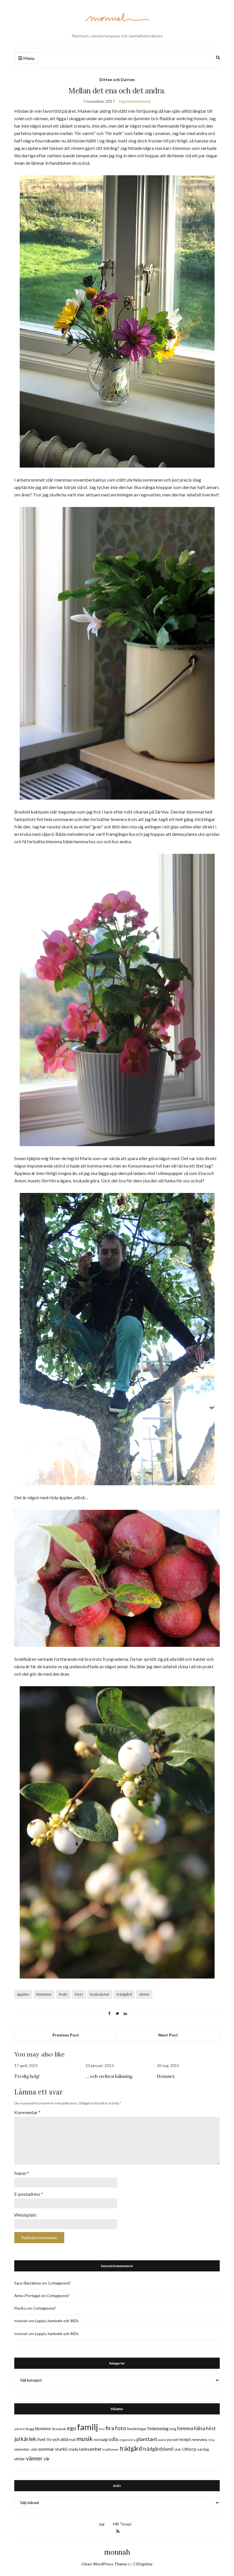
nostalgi (101, 2439)
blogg (30, 2429)
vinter (144, 1994)
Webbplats (25, 2215)
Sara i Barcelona (28, 2283)
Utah (177, 2449)
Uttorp (189, 2449)
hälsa (200, 2428)
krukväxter (100, 1994)
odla (113, 2439)
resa (211, 2440)
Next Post (168, 2035)
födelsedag (158, 2428)
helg (173, 2429)
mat (72, 2440)
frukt (63, 1994)
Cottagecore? (59, 2283)
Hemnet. (166, 2076)
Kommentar (27, 2112)
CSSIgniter (143, 2564)
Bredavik (59, 2429)
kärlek (29, 2439)
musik (84, 2439)
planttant (147, 2439)
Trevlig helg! (27, 2076)
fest (102, 2429)
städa (73, 2449)
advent (20, 2429)
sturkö (61, 2449)
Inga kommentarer (135, 101)
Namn (22, 2173)
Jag (101, 2524)
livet (41, 2439)
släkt (34, 2449)
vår (47, 2459)
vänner (34, 2458)
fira (110, 2428)
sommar (46, 2449)
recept (184, 2439)
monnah (117, 2552)
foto (121, 2428)
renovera (199, 2439)
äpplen (23, 1994)
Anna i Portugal (27, 2296)
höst (79, 1994)
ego (71, 2428)
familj (88, 2427)
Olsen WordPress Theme (104, 2564)
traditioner (111, 2449)
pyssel (172, 2440)
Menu (28, 58)
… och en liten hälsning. (109, 2076)
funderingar (137, 2429)
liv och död (57, 2439)
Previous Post (66, 2035)
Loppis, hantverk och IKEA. (57, 2321)
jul (17, 2439)
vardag (203, 2449)
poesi (162, 2440)
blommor (44, 1994)
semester (22, 2449)
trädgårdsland (158, 2449)
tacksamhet (90, 2449)
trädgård (124, 1994)
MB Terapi (122, 2524)
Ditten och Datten (117, 80)
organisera (127, 2440)
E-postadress (29, 2194)
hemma (185, 2428)
